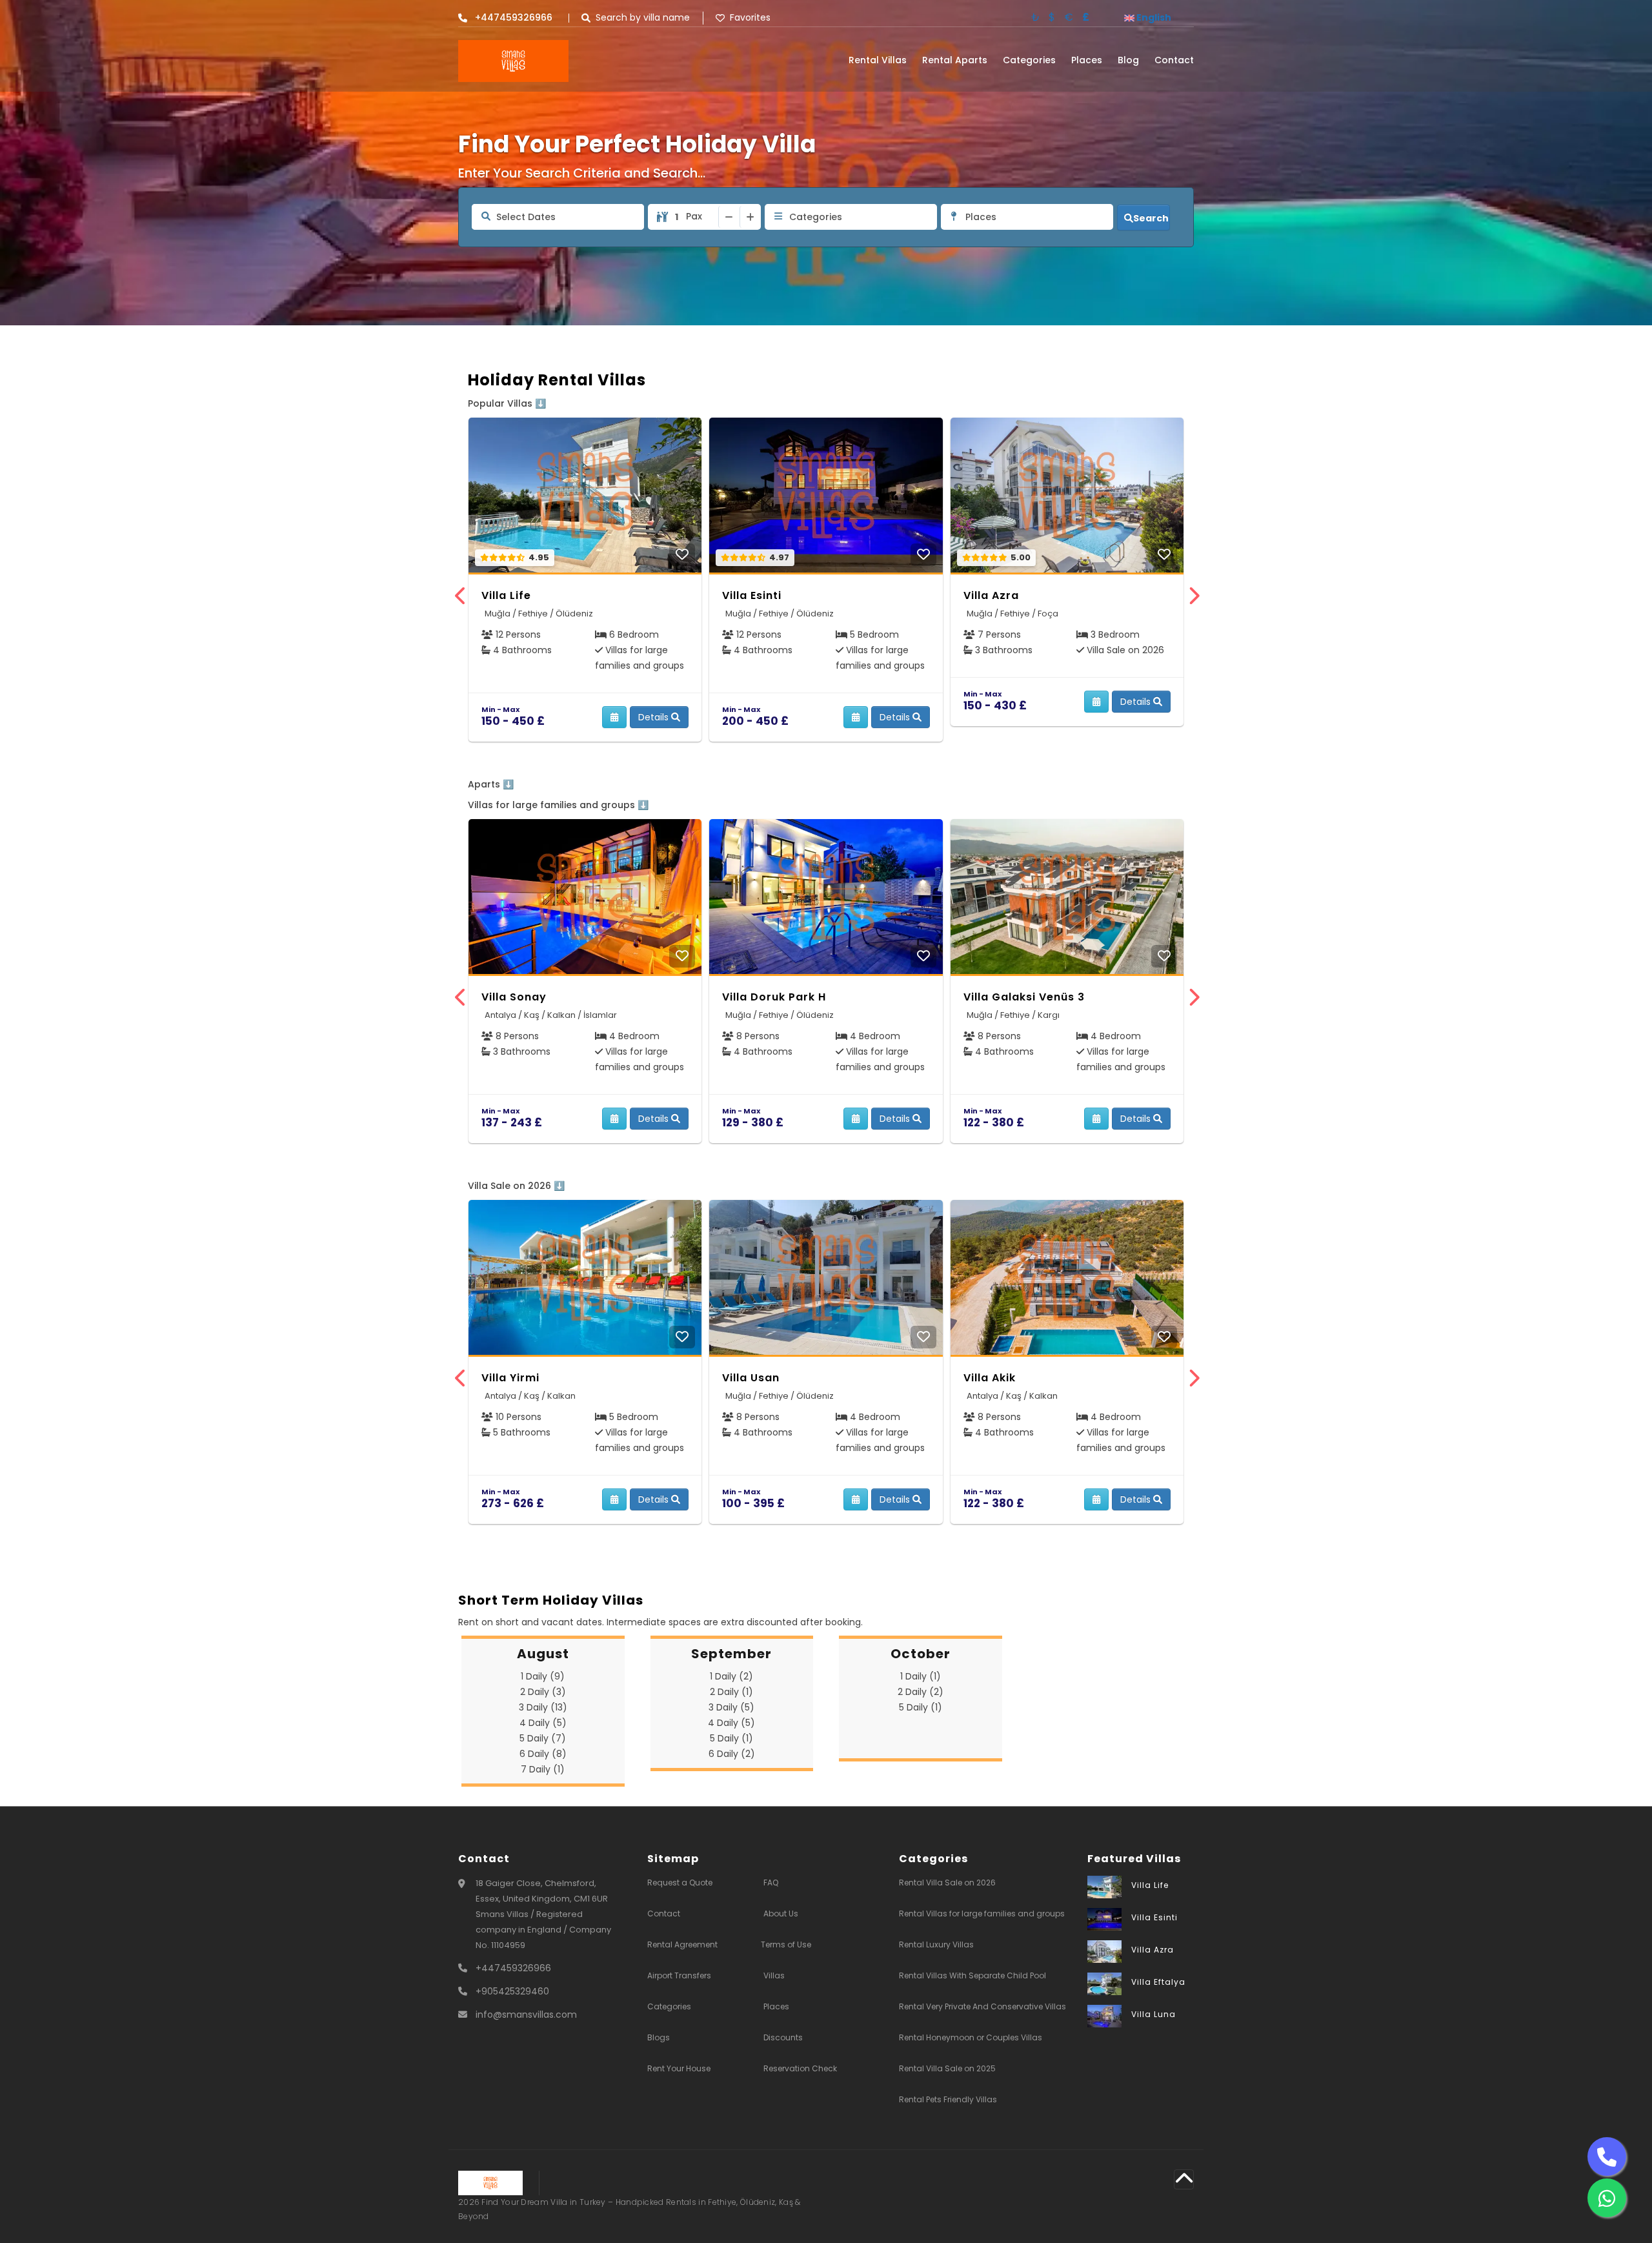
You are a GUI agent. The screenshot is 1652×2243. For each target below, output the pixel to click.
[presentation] (460, 597)
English (1153, 17)
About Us (781, 1913)
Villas (774, 1975)
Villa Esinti (752, 595)
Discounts (783, 2037)
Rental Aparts (955, 60)
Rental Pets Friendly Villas (948, 2099)
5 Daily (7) (543, 1738)
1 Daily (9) (543, 1676)
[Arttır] (750, 217)
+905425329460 (512, 1991)
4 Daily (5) (543, 1723)
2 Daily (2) (921, 1692)
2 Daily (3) (543, 1692)
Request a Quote (680, 1883)
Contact (1174, 60)
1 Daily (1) (921, 1676)
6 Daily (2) (732, 1754)
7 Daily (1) (543, 1769)
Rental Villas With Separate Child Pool (972, 1975)
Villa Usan (751, 1378)
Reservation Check (800, 2068)
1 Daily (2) (731, 1676)
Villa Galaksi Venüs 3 (1024, 997)
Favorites (750, 18)
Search (1151, 218)
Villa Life (506, 595)
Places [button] (981, 217)
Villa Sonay (514, 997)
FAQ (771, 1883)
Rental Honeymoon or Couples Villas (971, 2037)
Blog (1128, 60)
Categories (1029, 60)
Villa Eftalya (1158, 1982)
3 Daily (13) (543, 1707)
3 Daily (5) (731, 1707)
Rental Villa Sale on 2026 (947, 1883)
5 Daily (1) (731, 1738)
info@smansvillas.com (526, 2015)
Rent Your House (679, 2068)
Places (1087, 60)
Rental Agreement (682, 1944)
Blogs (659, 2037)
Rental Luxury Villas (936, 1944)
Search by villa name (643, 18)
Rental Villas (878, 60)
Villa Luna (1153, 2014)
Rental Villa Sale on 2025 (947, 2068)
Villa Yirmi (510, 1378)
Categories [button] (816, 217)
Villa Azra (991, 595)
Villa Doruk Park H (774, 997)
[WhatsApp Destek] (1607, 2198)
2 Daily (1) (731, 1692)
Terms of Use (786, 1944)
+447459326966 (513, 1968)
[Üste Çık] (1184, 2179)
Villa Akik (990, 1378)
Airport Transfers (679, 1975)
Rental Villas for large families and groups (982, 1913)
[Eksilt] (729, 217)
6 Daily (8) (543, 1754)
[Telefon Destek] (1607, 2157)
